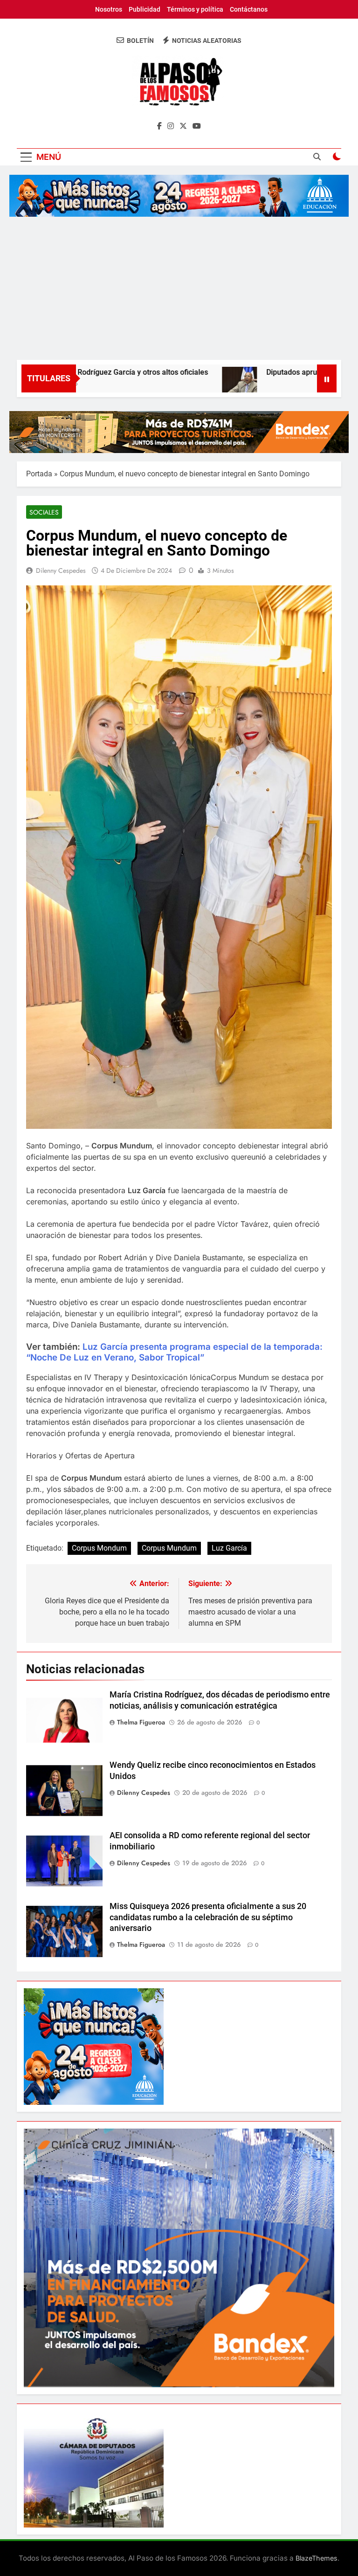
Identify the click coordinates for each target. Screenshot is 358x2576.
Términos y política (195, 9)
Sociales (44, 512)
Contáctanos (249, 9)
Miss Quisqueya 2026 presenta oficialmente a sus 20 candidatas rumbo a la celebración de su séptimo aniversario (208, 1917)
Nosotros (109, 9)
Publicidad (145, 9)
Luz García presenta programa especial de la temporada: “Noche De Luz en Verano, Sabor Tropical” (174, 1352)
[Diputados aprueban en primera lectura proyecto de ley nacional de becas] (191, 384)
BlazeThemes (317, 2558)
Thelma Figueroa (141, 1722)
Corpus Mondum (99, 1548)
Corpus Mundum (169, 1548)
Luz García (229, 1548)
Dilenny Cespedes (61, 570)
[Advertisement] (179, 290)
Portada (39, 474)
